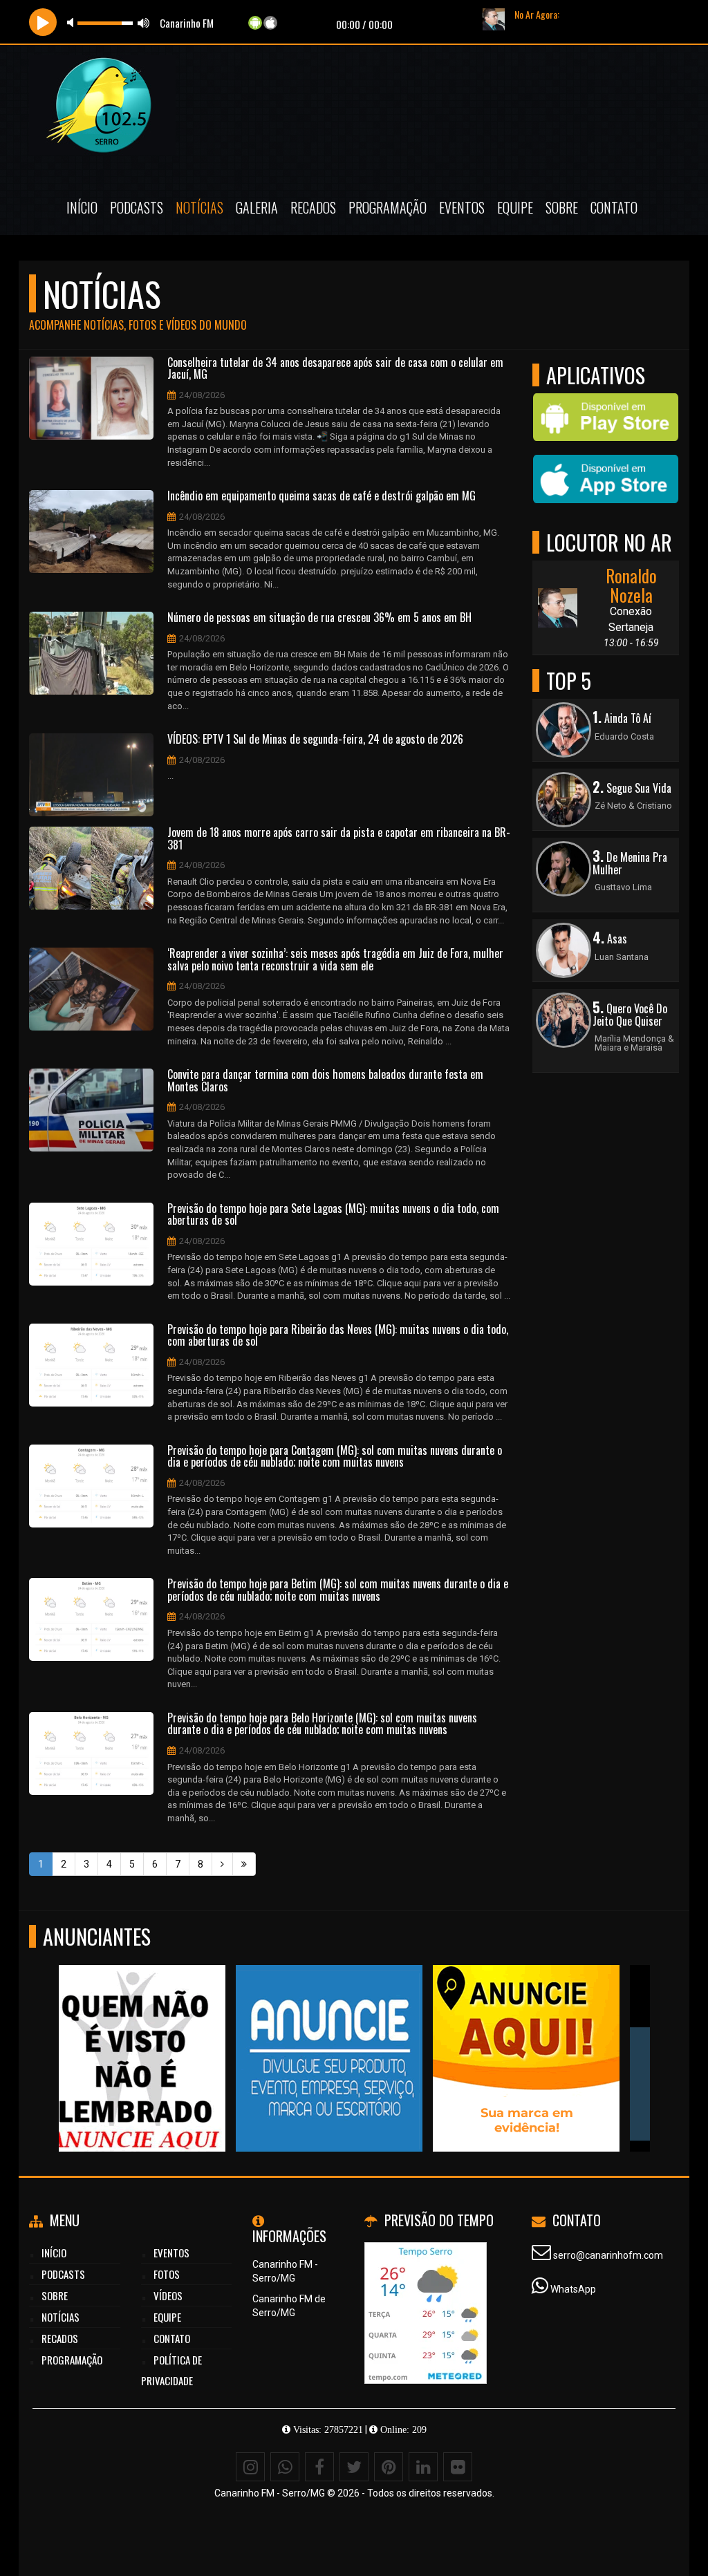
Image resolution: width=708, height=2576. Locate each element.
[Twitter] (354, 2467)
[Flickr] (458, 2467)
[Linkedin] (423, 2467)
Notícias (199, 207)
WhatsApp (573, 2289)
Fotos (167, 2274)
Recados (313, 207)
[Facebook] (319, 2467)
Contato (614, 207)
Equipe (515, 207)
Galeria (257, 207)
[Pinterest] (389, 2467)
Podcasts (137, 207)
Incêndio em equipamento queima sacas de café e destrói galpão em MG (322, 496)
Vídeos (168, 2295)
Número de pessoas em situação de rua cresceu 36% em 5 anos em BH (319, 618)
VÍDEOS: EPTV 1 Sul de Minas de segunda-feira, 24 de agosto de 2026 (315, 740)
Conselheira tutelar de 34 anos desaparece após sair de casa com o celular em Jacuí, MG (335, 369)
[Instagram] (250, 2467)
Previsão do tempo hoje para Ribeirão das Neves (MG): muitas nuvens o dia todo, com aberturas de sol (338, 1336)
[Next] (222, 1864)
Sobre (562, 207)
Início (82, 207)
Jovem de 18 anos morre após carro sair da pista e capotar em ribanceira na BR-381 (339, 839)
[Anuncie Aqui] (152, 2033)
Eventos (462, 207)
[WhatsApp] (285, 2467)
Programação (388, 207)
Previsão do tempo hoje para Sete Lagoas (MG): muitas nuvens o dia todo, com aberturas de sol (333, 1215)
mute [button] (73, 22)
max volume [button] (144, 22)
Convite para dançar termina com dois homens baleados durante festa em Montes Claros (325, 1081)
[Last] (244, 1864)
